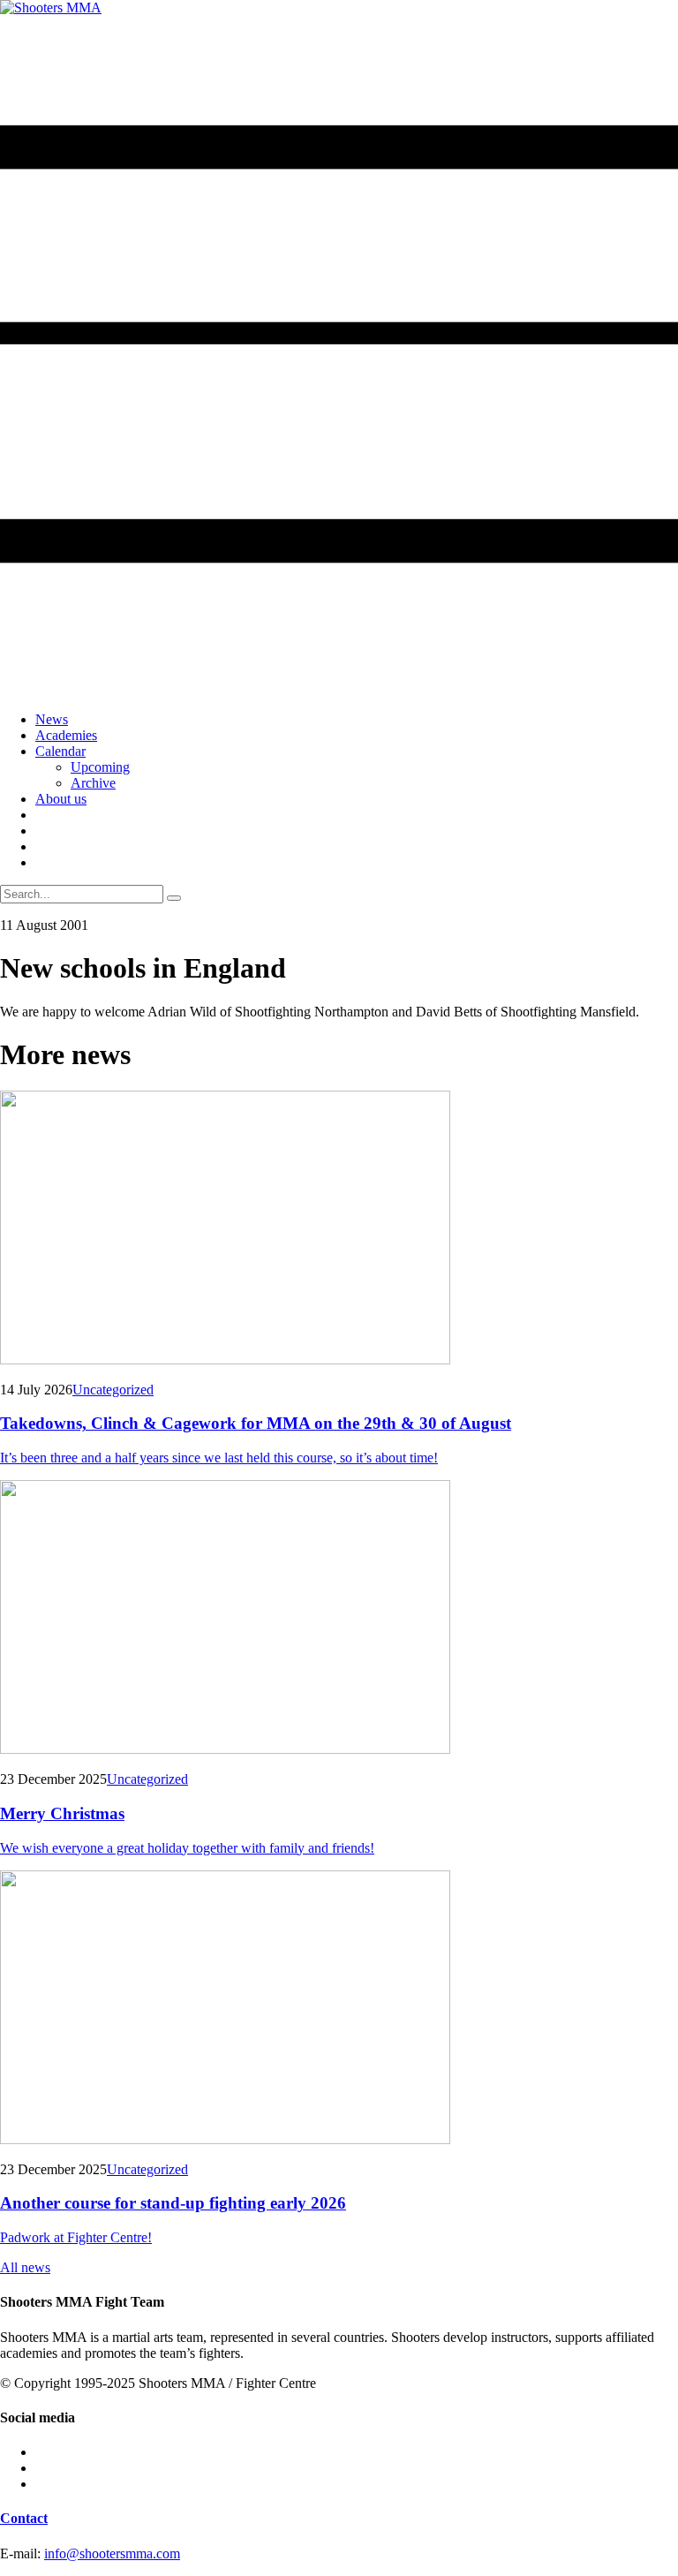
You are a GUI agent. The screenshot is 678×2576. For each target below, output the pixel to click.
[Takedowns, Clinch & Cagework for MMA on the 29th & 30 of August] (339, 1229)
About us (61, 799)
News (52, 719)
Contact (24, 2518)
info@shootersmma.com (112, 2553)
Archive (93, 783)
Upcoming (100, 767)
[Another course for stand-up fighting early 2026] (339, 2009)
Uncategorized (113, 1390)
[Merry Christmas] (339, 1619)
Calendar (60, 751)
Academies (66, 735)
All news (25, 2267)
